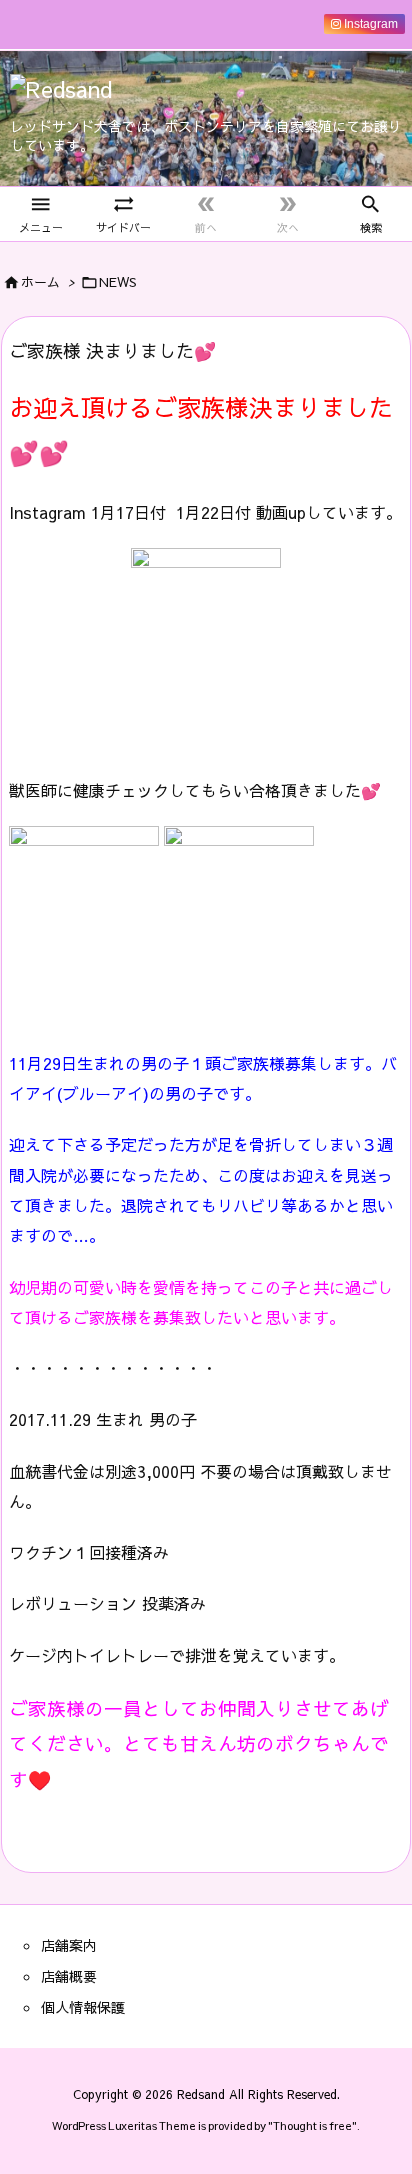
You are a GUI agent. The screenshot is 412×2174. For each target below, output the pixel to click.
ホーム (40, 282)
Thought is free (312, 2125)
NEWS (118, 282)
